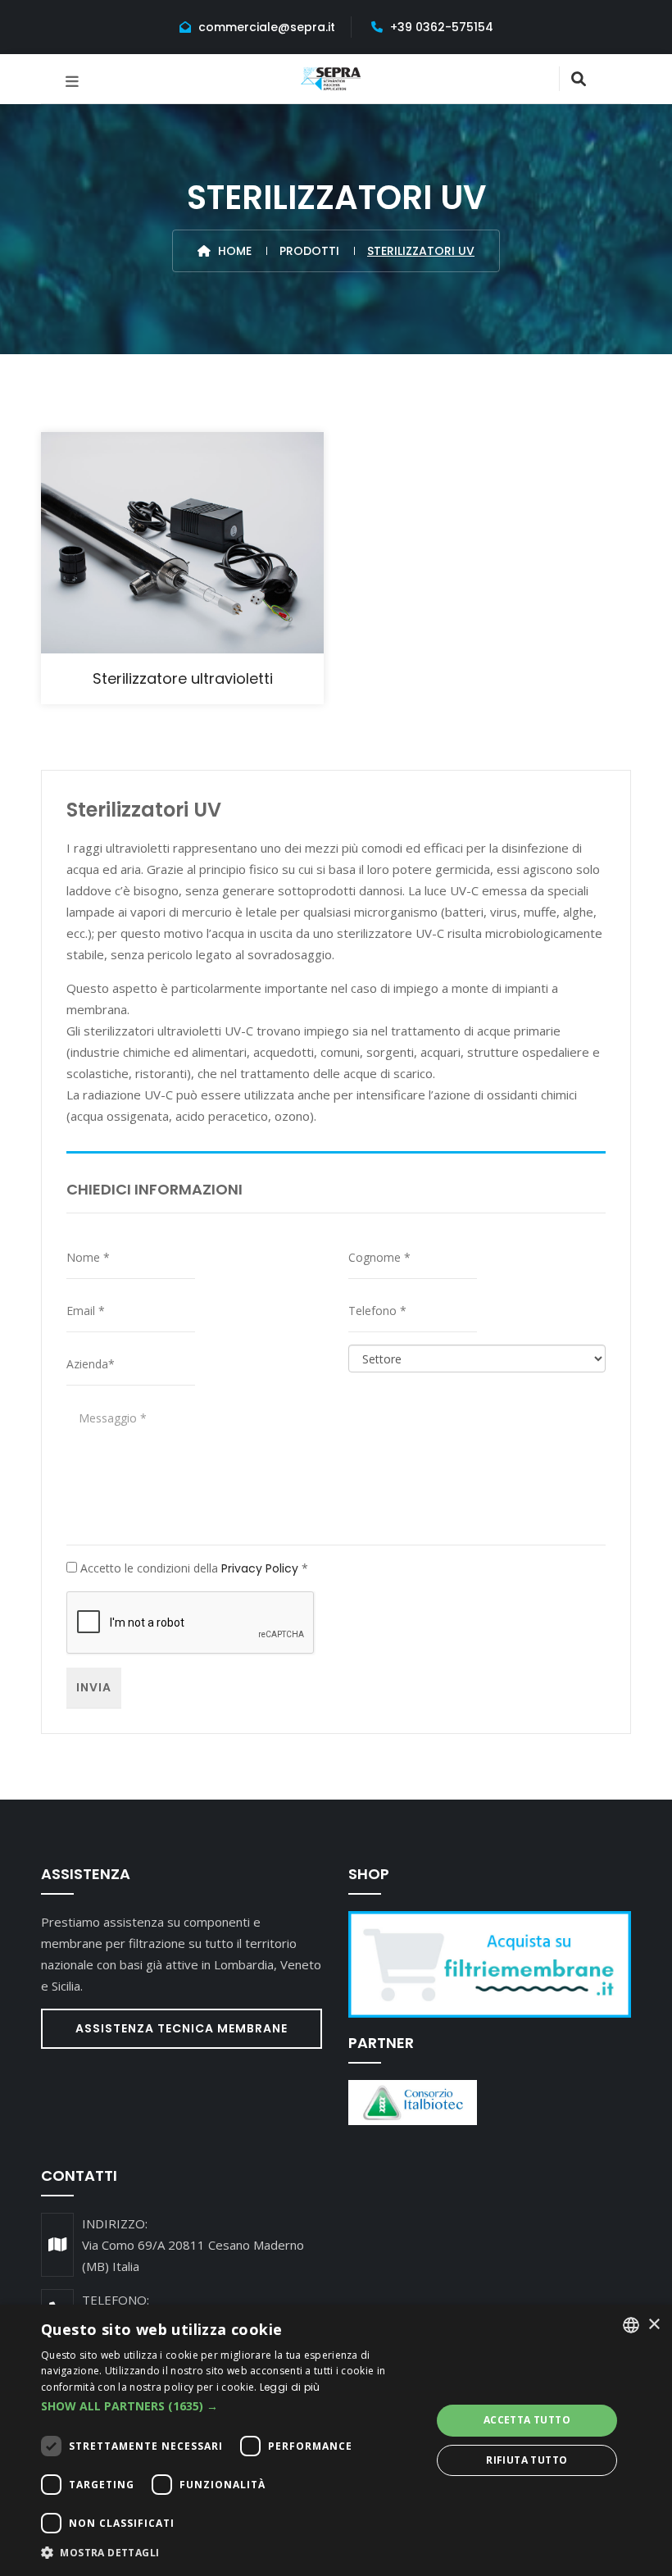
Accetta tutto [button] (527, 2420)
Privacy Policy (260, 1568)
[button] (230, 2406)
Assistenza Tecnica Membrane (182, 2028)
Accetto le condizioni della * (193, 1568)
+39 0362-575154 (442, 27)
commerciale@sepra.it (267, 27)
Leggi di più (290, 2387)
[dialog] (336, 2440)
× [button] (654, 2325)
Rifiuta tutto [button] (527, 2460)
